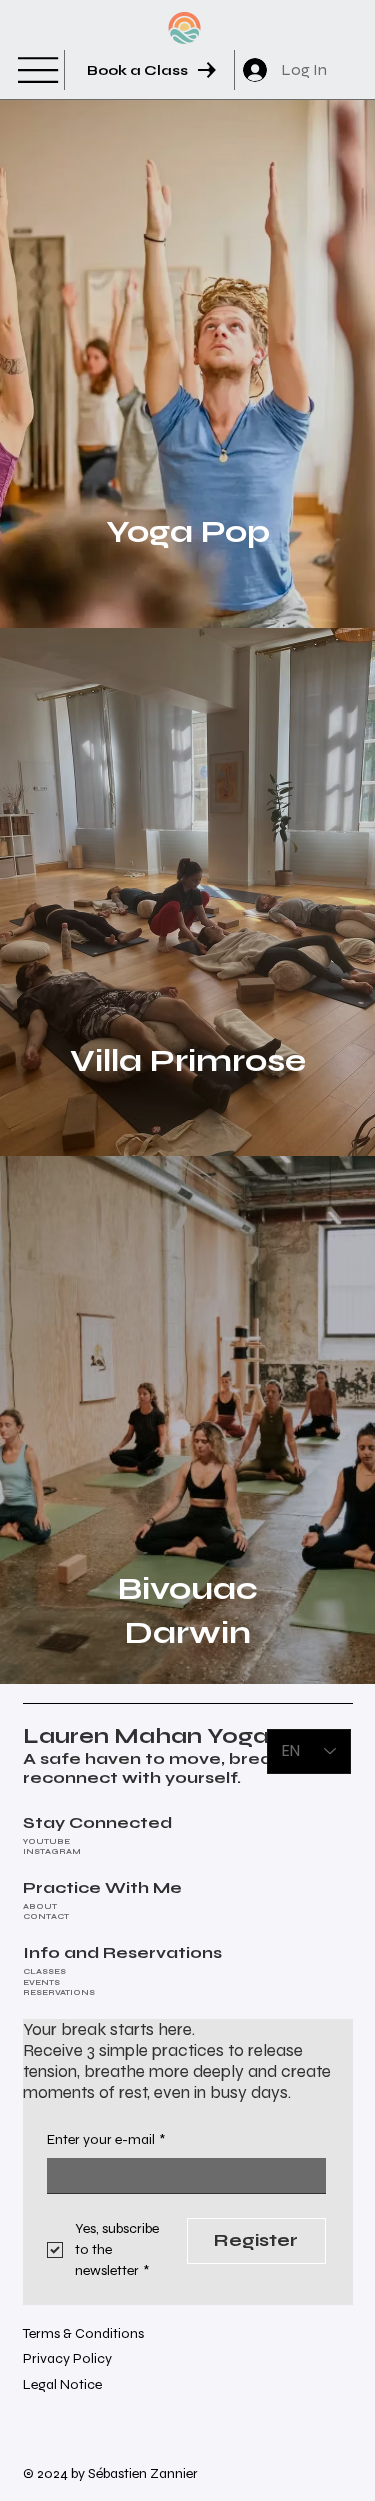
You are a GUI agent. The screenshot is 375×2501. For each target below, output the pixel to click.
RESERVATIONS (59, 1992)
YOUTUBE (46, 1841)
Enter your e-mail (106, 2139)
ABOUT (40, 1906)
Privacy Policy (67, 2358)
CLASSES (44, 1971)
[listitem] (187, 364)
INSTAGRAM (52, 1851)
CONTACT (46, 1916)
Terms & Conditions (83, 2333)
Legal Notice (62, 2384)
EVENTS (41, 1982)
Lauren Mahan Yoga (146, 1736)
